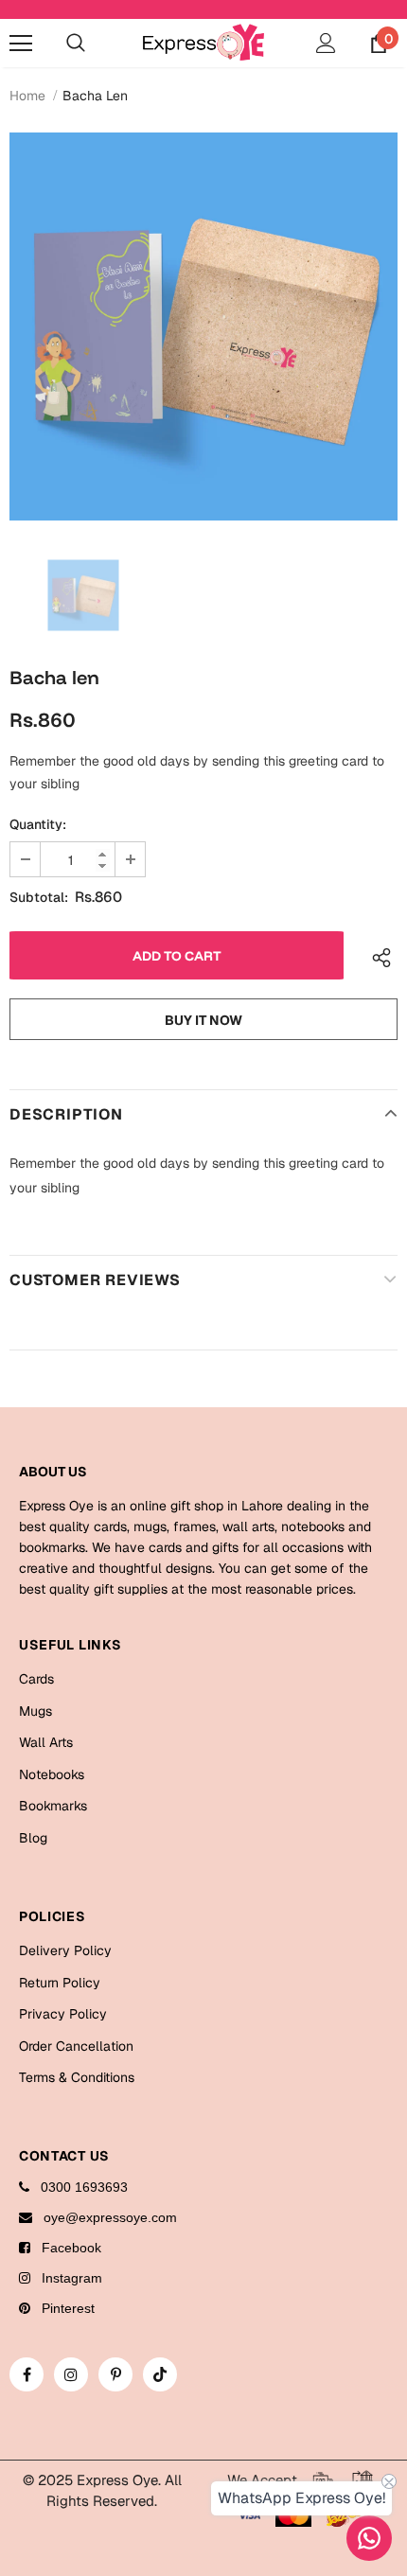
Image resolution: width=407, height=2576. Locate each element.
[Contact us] (369, 2538)
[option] (203, 326)
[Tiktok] (160, 2374)
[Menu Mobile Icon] (21, 44)
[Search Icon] (76, 44)
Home (27, 96)
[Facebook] (27, 2374)
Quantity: (38, 824)
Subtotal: (39, 897)
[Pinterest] (115, 2374)
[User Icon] (326, 43)
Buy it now (203, 1020)
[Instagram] (71, 2374)
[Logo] (203, 42)
